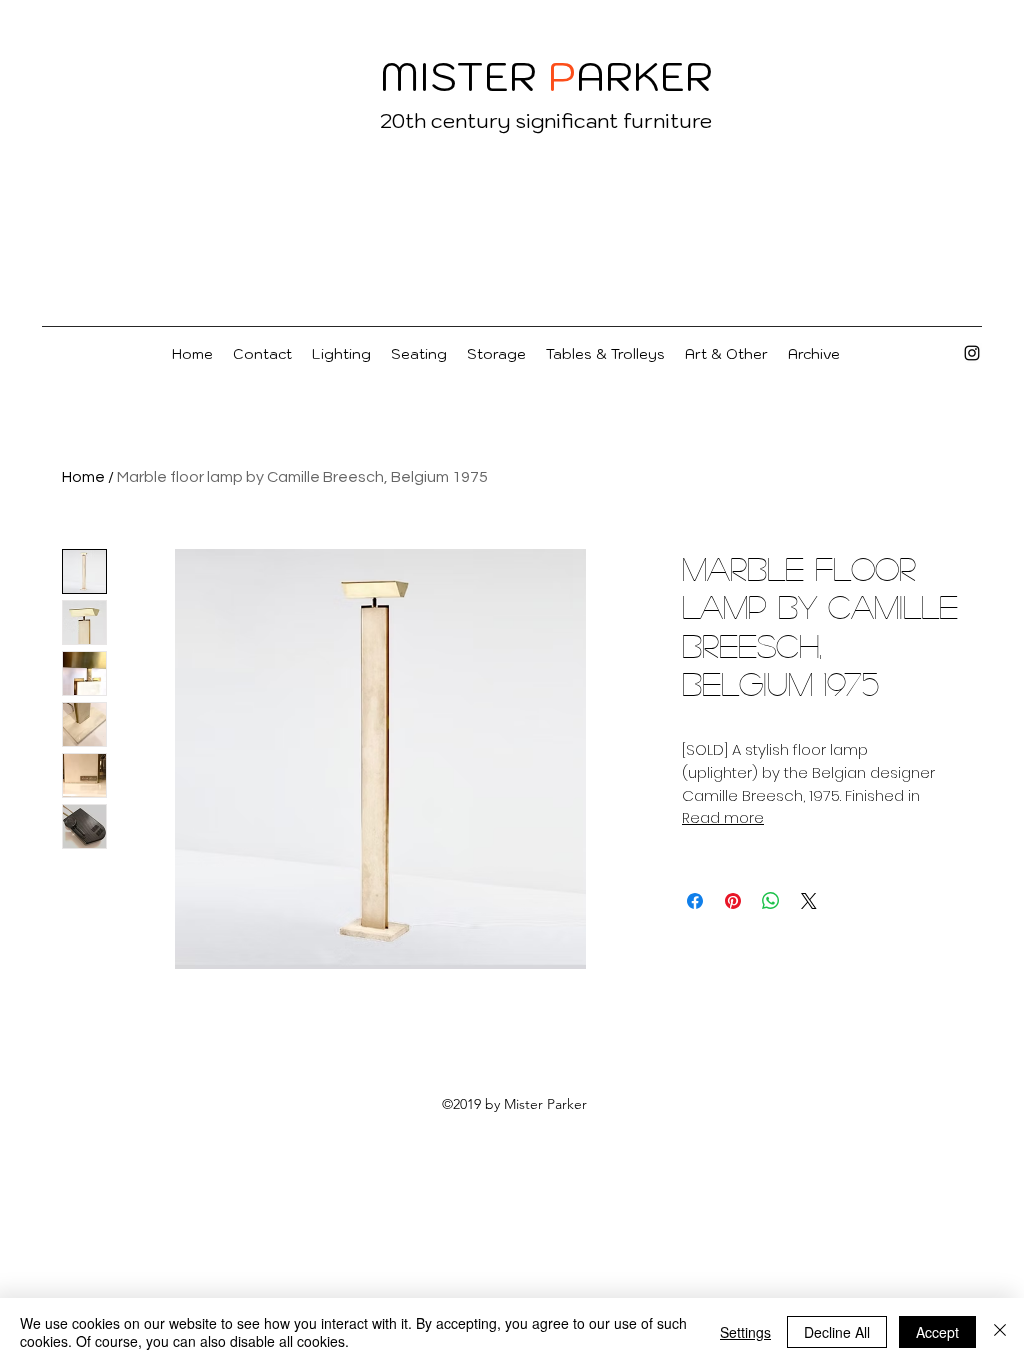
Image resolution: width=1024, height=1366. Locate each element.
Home (83, 477)
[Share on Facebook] (695, 901)
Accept (937, 1332)
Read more (723, 818)
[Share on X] (809, 901)
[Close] (1000, 1332)
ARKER (644, 76)
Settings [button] (745, 1332)
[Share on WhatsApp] (771, 901)
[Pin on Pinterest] (733, 901)
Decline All (837, 1332)
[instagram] (972, 353)
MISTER (458, 76)
